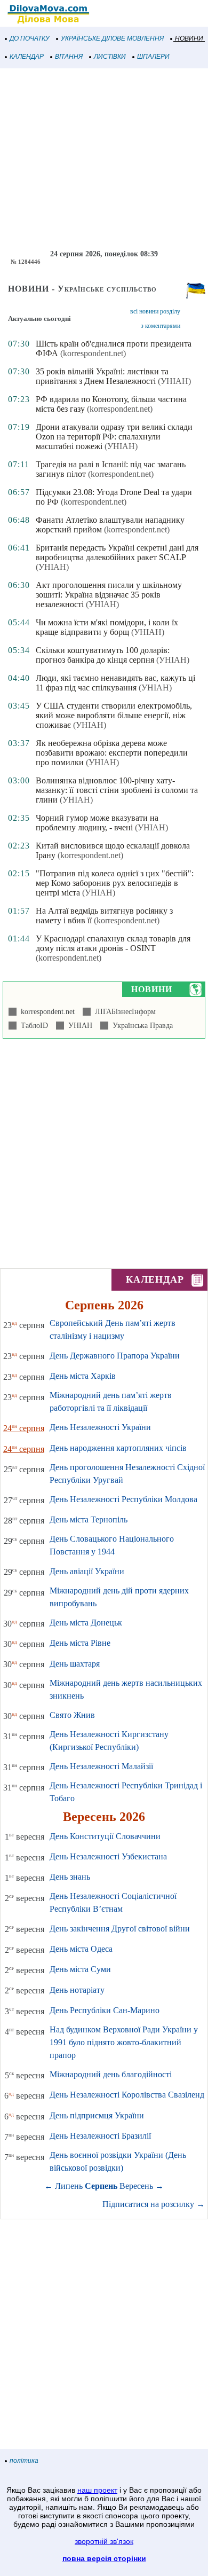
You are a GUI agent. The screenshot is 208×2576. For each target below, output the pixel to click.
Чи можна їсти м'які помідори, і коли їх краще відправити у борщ (107, 627)
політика (24, 2461)
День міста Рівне (80, 1643)
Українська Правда (141, 1026)
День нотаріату (77, 1990)
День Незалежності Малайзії (101, 1766)
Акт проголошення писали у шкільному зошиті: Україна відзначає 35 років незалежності (109, 595)
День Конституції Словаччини (105, 1836)
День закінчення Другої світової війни (120, 1929)
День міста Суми (80, 1969)
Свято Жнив (72, 1715)
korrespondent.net (46, 1012)
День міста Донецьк (86, 1623)
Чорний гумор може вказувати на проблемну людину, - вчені (97, 823)
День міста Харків (83, 1376)
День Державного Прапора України (115, 1356)
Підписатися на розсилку (154, 2204)
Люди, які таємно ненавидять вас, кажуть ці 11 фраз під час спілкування (115, 683)
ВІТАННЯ (69, 57)
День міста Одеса (81, 1949)
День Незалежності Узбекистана (108, 1856)
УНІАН (78, 1026)
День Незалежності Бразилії (100, 2136)
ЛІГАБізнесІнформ (123, 1012)
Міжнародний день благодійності (111, 2074)
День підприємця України (97, 2115)
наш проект (97, 2490)
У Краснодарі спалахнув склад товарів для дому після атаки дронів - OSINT (113, 943)
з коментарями (161, 326)
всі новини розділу (155, 311)
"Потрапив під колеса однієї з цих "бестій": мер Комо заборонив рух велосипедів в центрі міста (115, 883)
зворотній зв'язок (104, 2541)
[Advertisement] (104, 159)
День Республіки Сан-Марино (105, 2010)
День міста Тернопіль (89, 1519)
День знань (70, 1877)
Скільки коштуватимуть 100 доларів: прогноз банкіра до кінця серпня (103, 655)
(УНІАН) (174, 381)
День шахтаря (75, 1664)
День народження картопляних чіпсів (118, 1448)
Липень (69, 2186)
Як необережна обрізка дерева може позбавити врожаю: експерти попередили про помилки (112, 753)
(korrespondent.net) (93, 353)
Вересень (136, 2186)
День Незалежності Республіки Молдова (123, 1499)
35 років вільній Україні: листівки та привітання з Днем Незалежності (102, 376)
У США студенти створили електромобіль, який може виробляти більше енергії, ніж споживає (114, 715)
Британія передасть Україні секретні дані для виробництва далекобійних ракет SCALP (117, 552)
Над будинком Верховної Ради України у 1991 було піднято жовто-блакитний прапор (124, 2042)
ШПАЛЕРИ (153, 57)
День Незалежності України (100, 1427)
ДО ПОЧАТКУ (30, 38)
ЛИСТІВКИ (110, 57)
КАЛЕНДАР (27, 57)
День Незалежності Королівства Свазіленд (127, 2095)
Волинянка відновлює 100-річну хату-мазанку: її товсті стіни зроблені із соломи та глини (117, 790)
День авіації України (87, 1571)
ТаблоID (32, 1026)
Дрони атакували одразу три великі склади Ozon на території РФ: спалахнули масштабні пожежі (114, 437)
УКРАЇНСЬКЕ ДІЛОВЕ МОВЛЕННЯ (112, 38)
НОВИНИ (189, 38)
